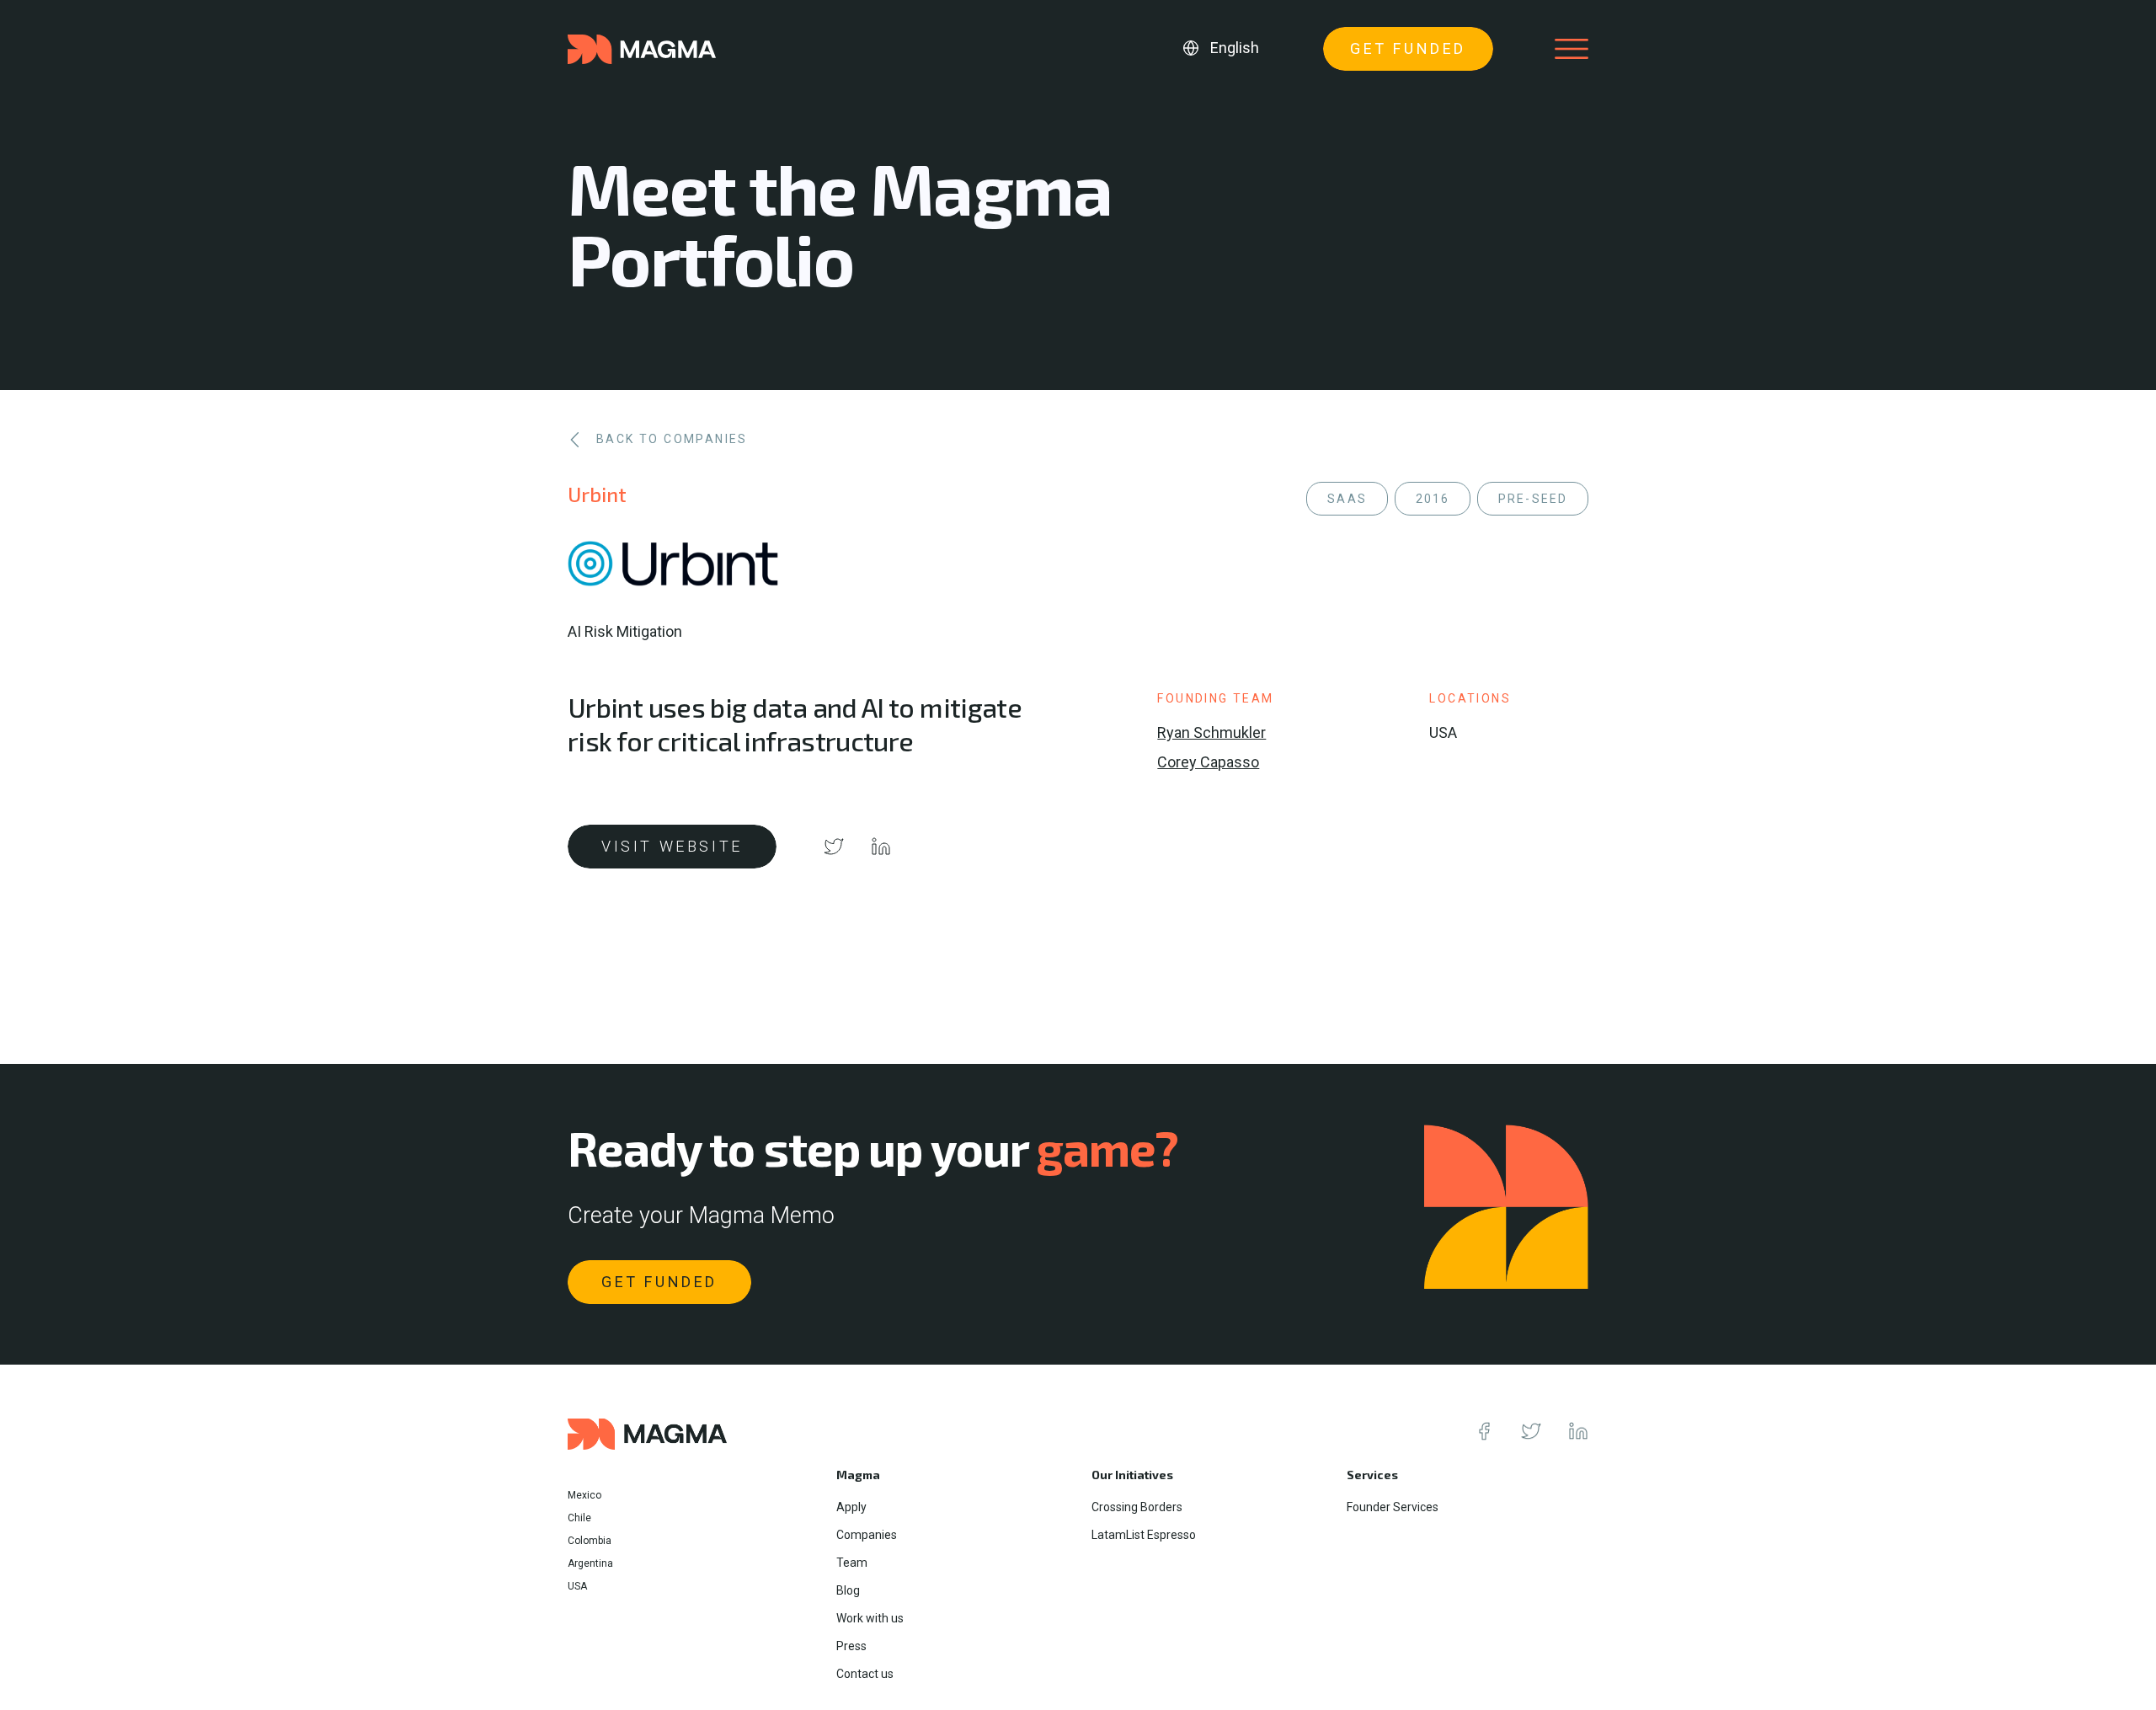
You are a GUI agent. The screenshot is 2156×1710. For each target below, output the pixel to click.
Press (851, 1646)
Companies (867, 1535)
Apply (851, 1507)
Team (852, 1563)
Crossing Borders (1137, 1507)
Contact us (865, 1674)
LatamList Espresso (1144, 1535)
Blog (848, 1590)
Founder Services (1393, 1507)
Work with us (870, 1618)
